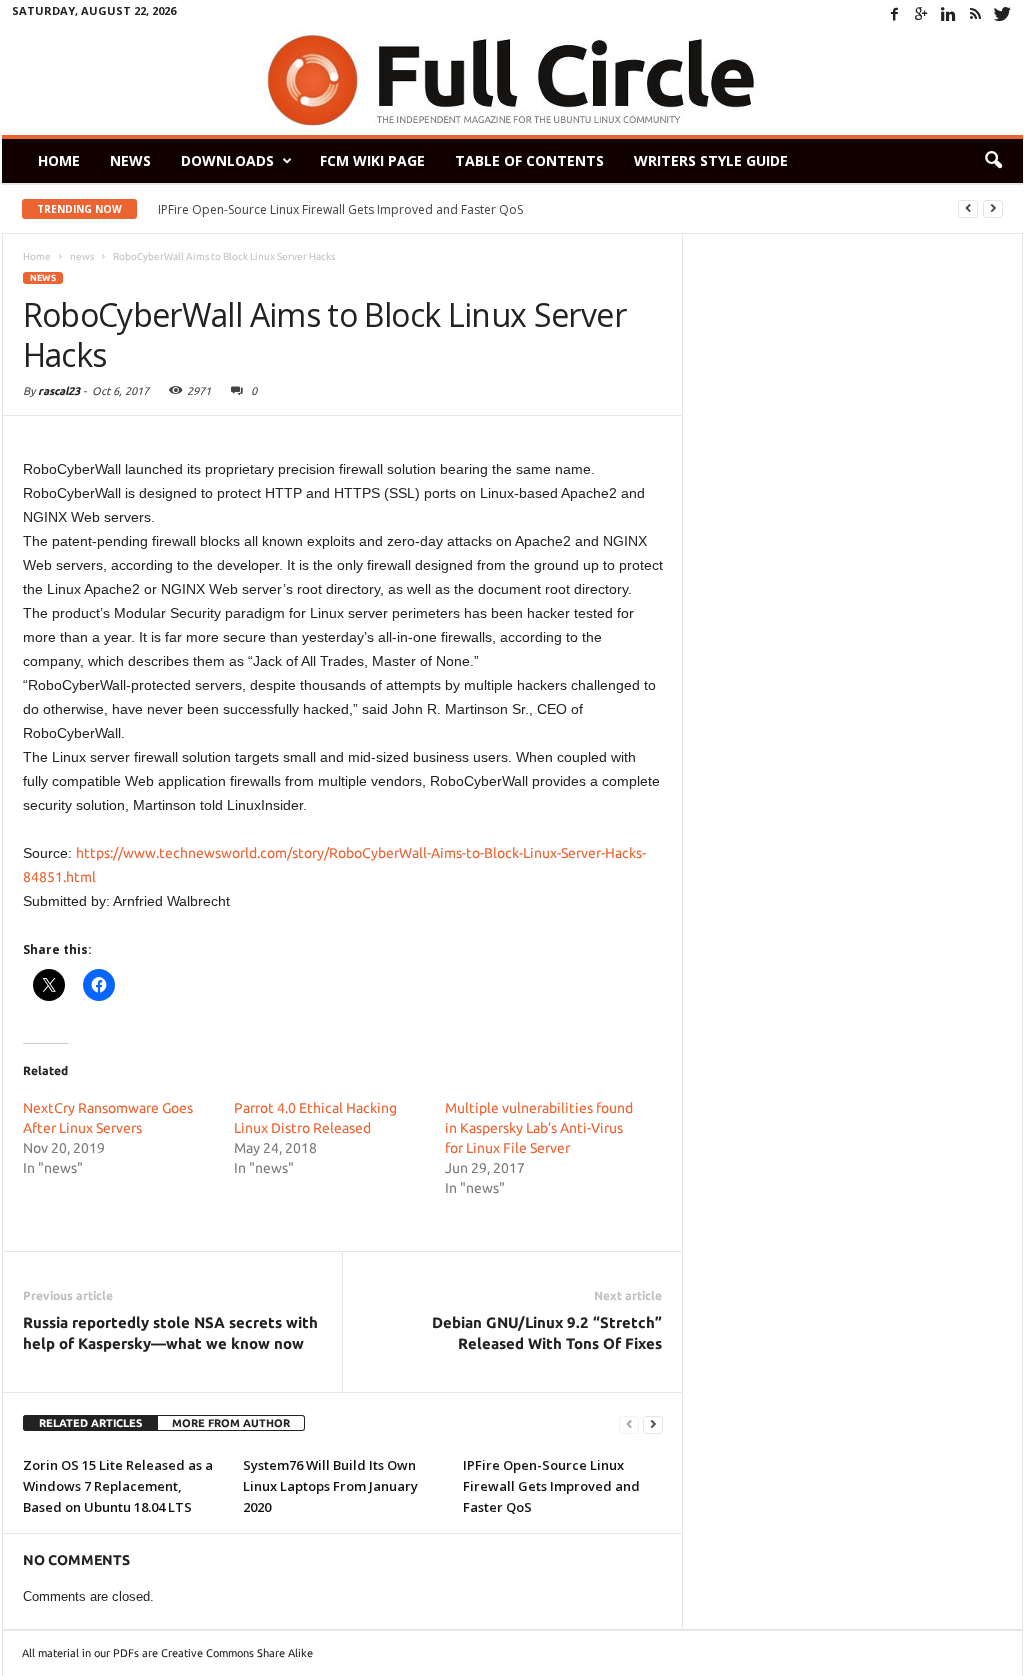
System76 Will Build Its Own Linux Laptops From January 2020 (330, 1486)
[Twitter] (1003, 14)
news (43, 278)
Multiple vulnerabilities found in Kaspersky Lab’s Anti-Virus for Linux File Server (539, 1128)
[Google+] (922, 14)
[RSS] (976, 14)
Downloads (227, 160)
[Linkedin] (949, 14)
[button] (993, 161)
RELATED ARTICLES (90, 1423)
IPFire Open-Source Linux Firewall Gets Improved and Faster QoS (551, 1486)
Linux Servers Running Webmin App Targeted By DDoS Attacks (341, 209)
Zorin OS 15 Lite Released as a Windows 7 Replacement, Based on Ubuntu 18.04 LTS (118, 1486)
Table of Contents (529, 160)
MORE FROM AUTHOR (231, 1423)
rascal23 (59, 391)
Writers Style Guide (711, 160)
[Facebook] (895, 14)
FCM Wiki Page (372, 160)
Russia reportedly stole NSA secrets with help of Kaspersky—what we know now (170, 1333)
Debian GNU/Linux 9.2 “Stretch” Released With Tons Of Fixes (547, 1333)
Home (59, 160)
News (130, 160)
